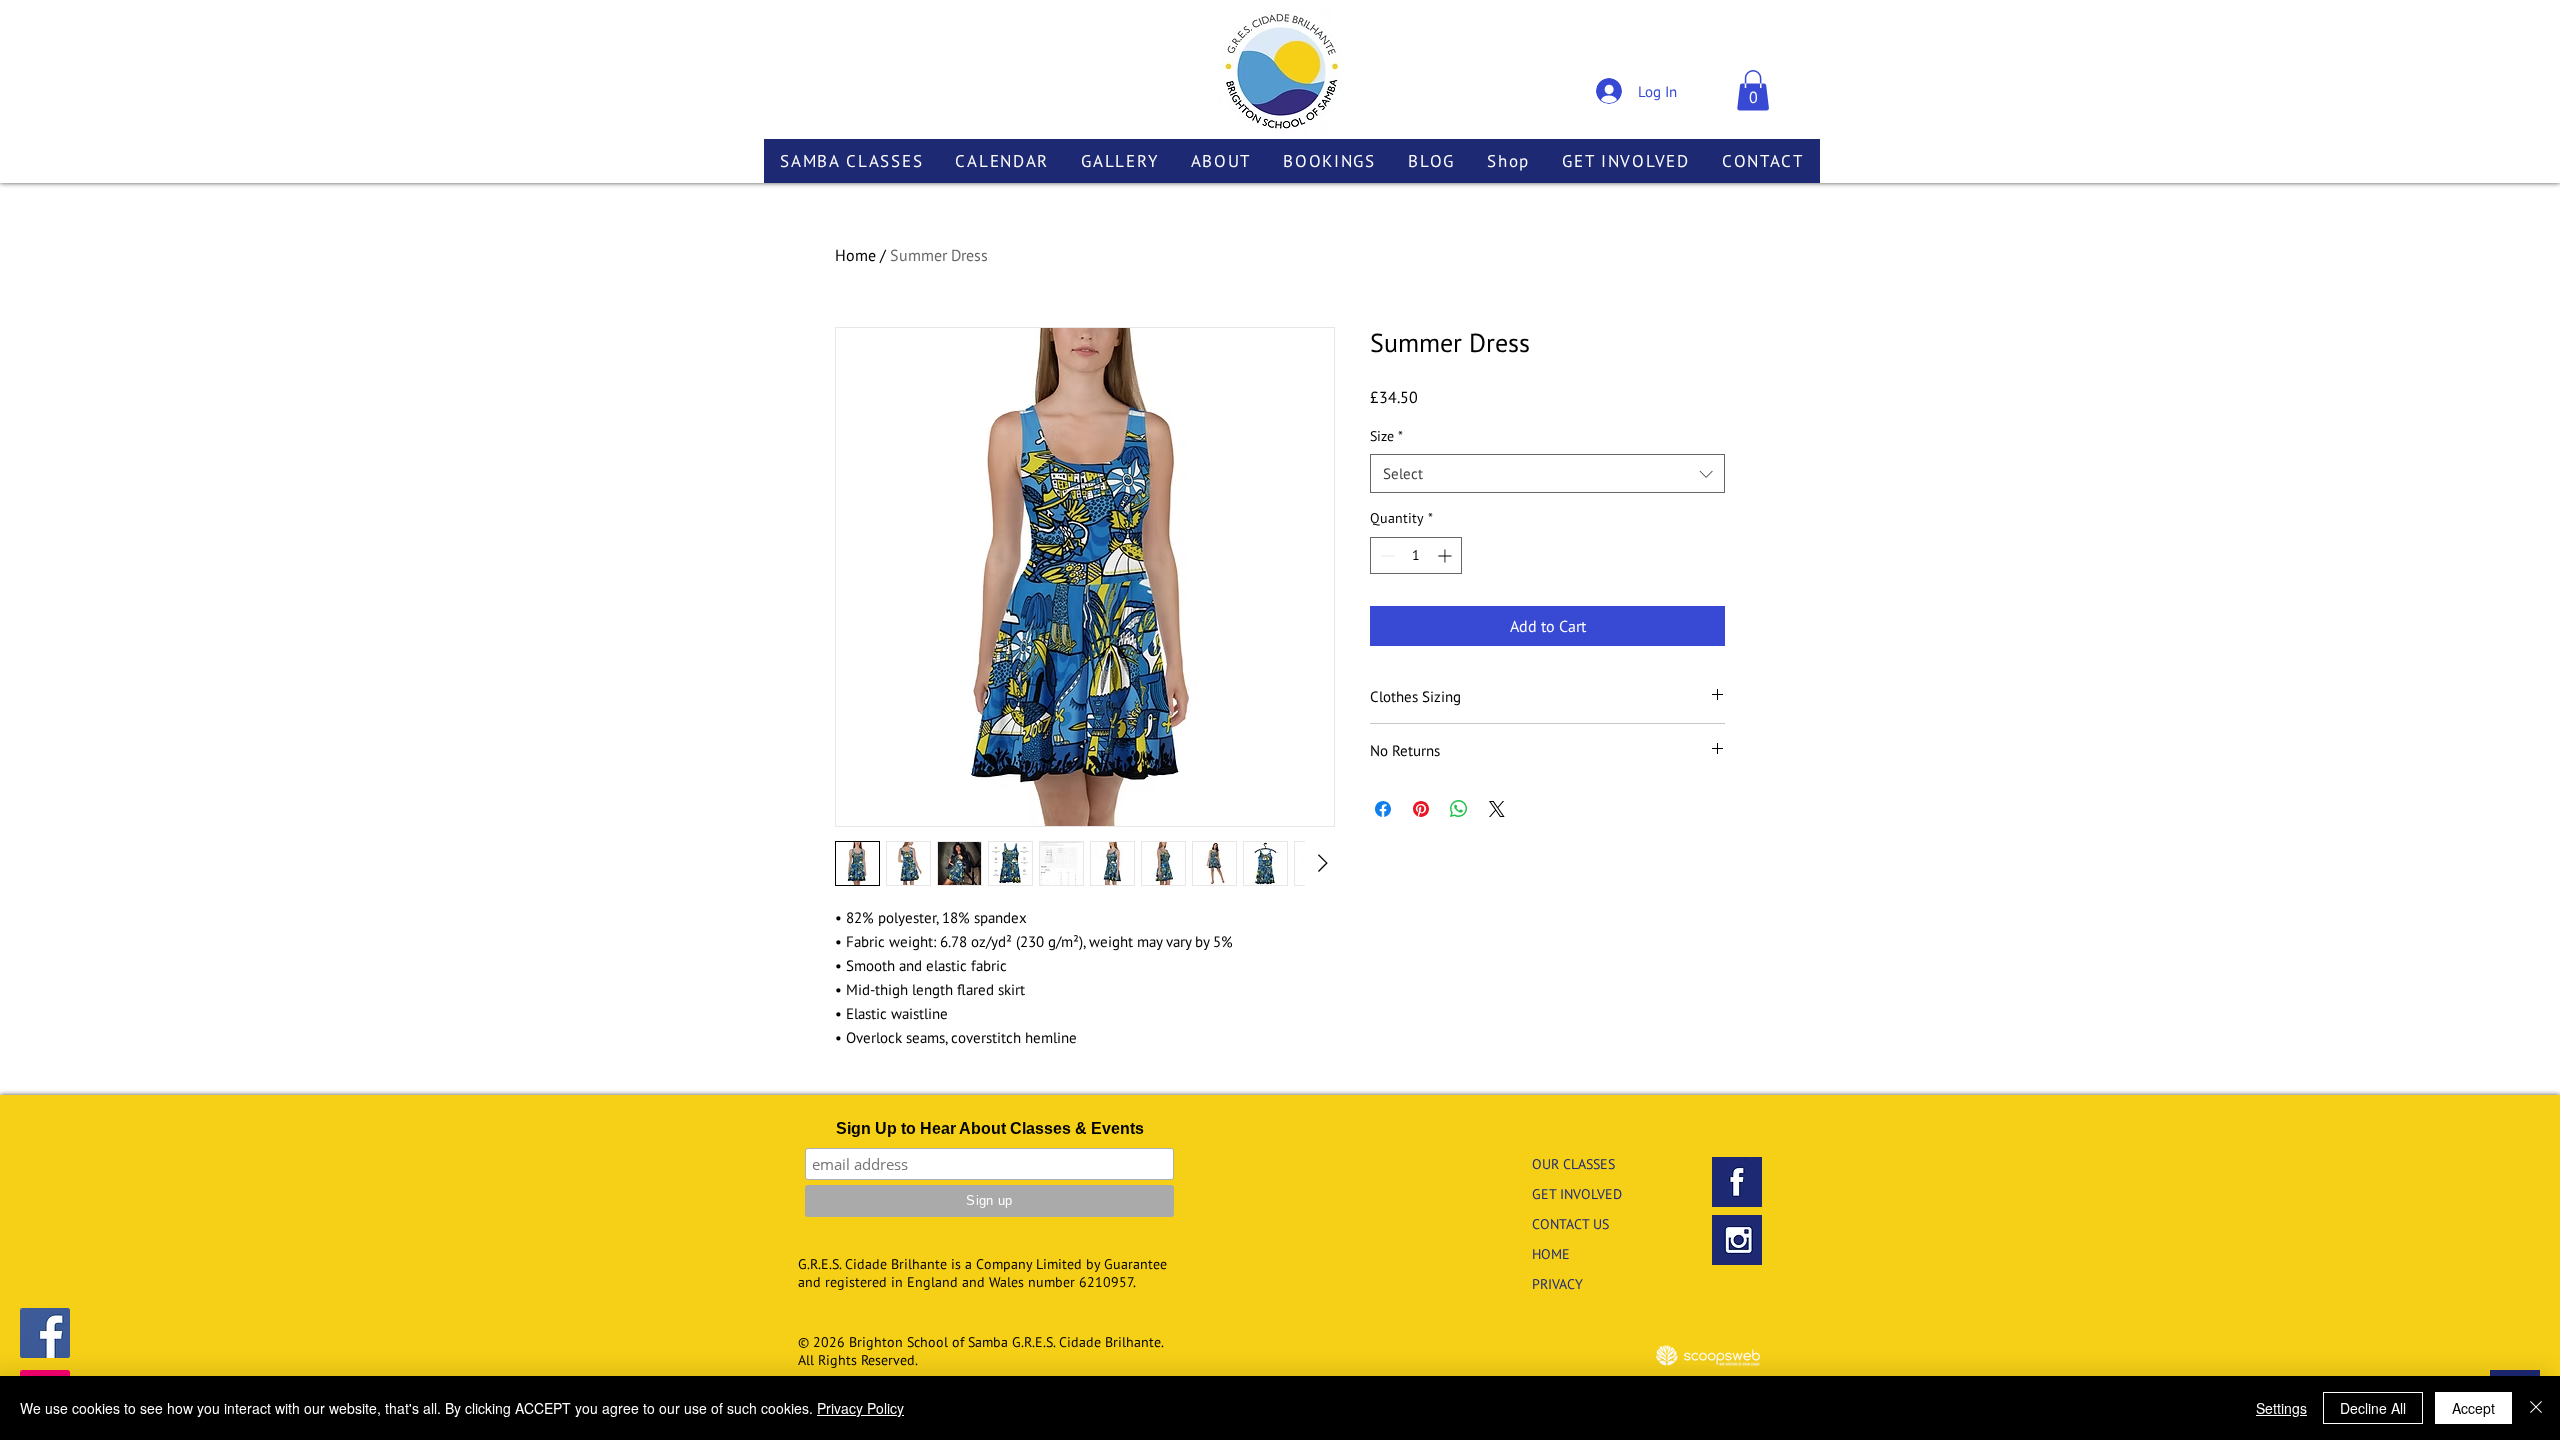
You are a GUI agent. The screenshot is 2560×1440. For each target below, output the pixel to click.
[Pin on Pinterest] (1421, 809)
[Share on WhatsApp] (1459, 809)
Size (1386, 436)
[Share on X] (1497, 809)
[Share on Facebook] (1383, 809)
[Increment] (1446, 555)
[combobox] (1547, 473)
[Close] (2536, 1408)
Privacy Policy (860, 1408)
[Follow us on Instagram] (1737, 1240)
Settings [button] (2281, 1408)
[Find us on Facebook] (1737, 1182)
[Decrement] (1385, 555)
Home (855, 255)
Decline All (2373, 1408)
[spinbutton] (1416, 555)
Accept (2473, 1408)
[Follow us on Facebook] (45, 1333)
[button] (1753, 90)
